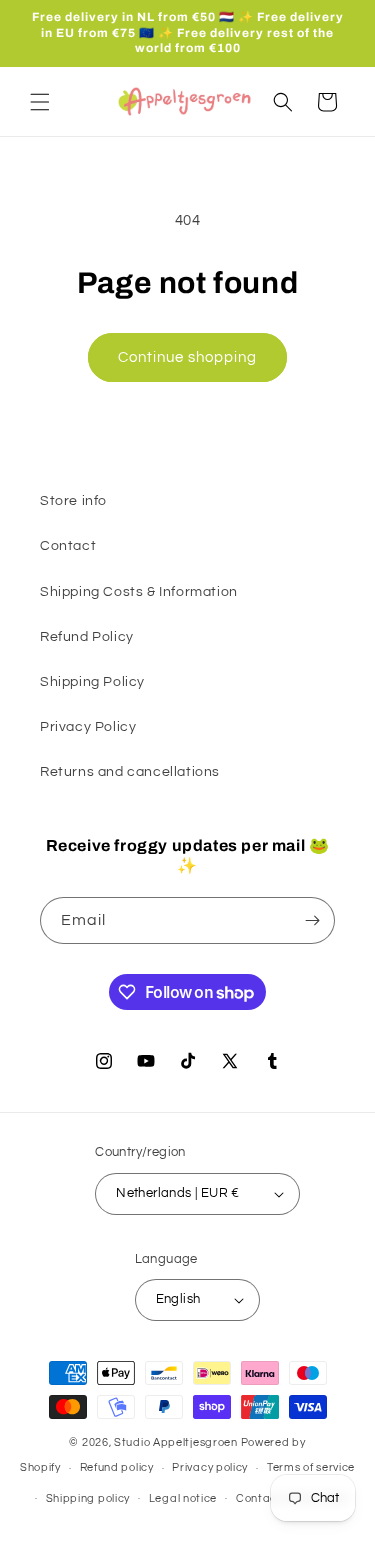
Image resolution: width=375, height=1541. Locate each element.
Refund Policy (87, 637)
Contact (68, 546)
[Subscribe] (312, 920)
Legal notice (183, 1498)
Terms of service (311, 1467)
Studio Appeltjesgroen (176, 1442)
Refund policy (117, 1467)
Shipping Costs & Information (139, 592)
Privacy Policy (88, 727)
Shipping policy (88, 1498)
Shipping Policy (92, 682)
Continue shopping (187, 357)
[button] (40, 102)
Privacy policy (210, 1467)
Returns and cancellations (130, 772)
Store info (73, 501)
